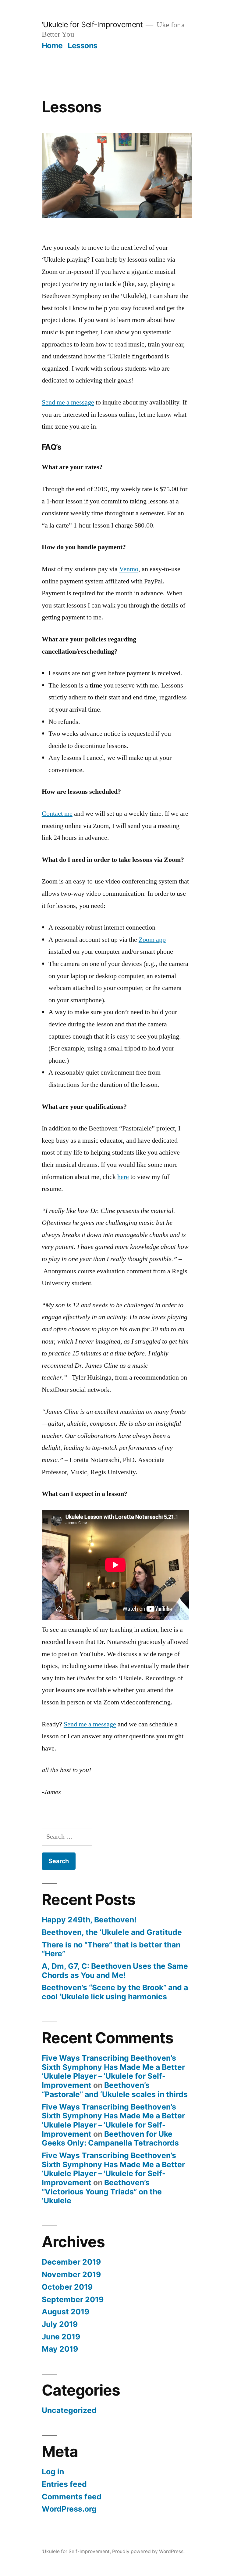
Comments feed (72, 2497)
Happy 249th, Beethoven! (89, 1920)
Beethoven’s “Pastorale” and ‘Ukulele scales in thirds (115, 2090)
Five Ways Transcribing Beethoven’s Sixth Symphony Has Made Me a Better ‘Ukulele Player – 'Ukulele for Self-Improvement (113, 2072)
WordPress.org (69, 2509)
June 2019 (61, 2337)
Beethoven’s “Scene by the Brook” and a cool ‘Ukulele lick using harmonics (115, 1992)
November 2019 (71, 2274)
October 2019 (67, 2287)
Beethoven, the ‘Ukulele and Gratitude (112, 1932)
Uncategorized (69, 2410)
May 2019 (60, 2349)
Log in (53, 2472)
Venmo (129, 569)
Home (52, 45)
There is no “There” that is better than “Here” (111, 1949)
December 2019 (71, 2262)
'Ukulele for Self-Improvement (92, 24)
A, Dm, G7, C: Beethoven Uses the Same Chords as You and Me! (115, 1971)
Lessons (83, 45)
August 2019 (66, 2312)
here (123, 1177)
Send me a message (68, 402)
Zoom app (152, 940)
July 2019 (60, 2324)
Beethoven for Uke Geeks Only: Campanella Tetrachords (110, 2139)
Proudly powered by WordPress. (148, 2551)
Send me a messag (88, 1724)
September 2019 (73, 2299)
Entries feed (64, 2484)
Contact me (57, 814)
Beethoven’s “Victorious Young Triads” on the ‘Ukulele (102, 2191)
